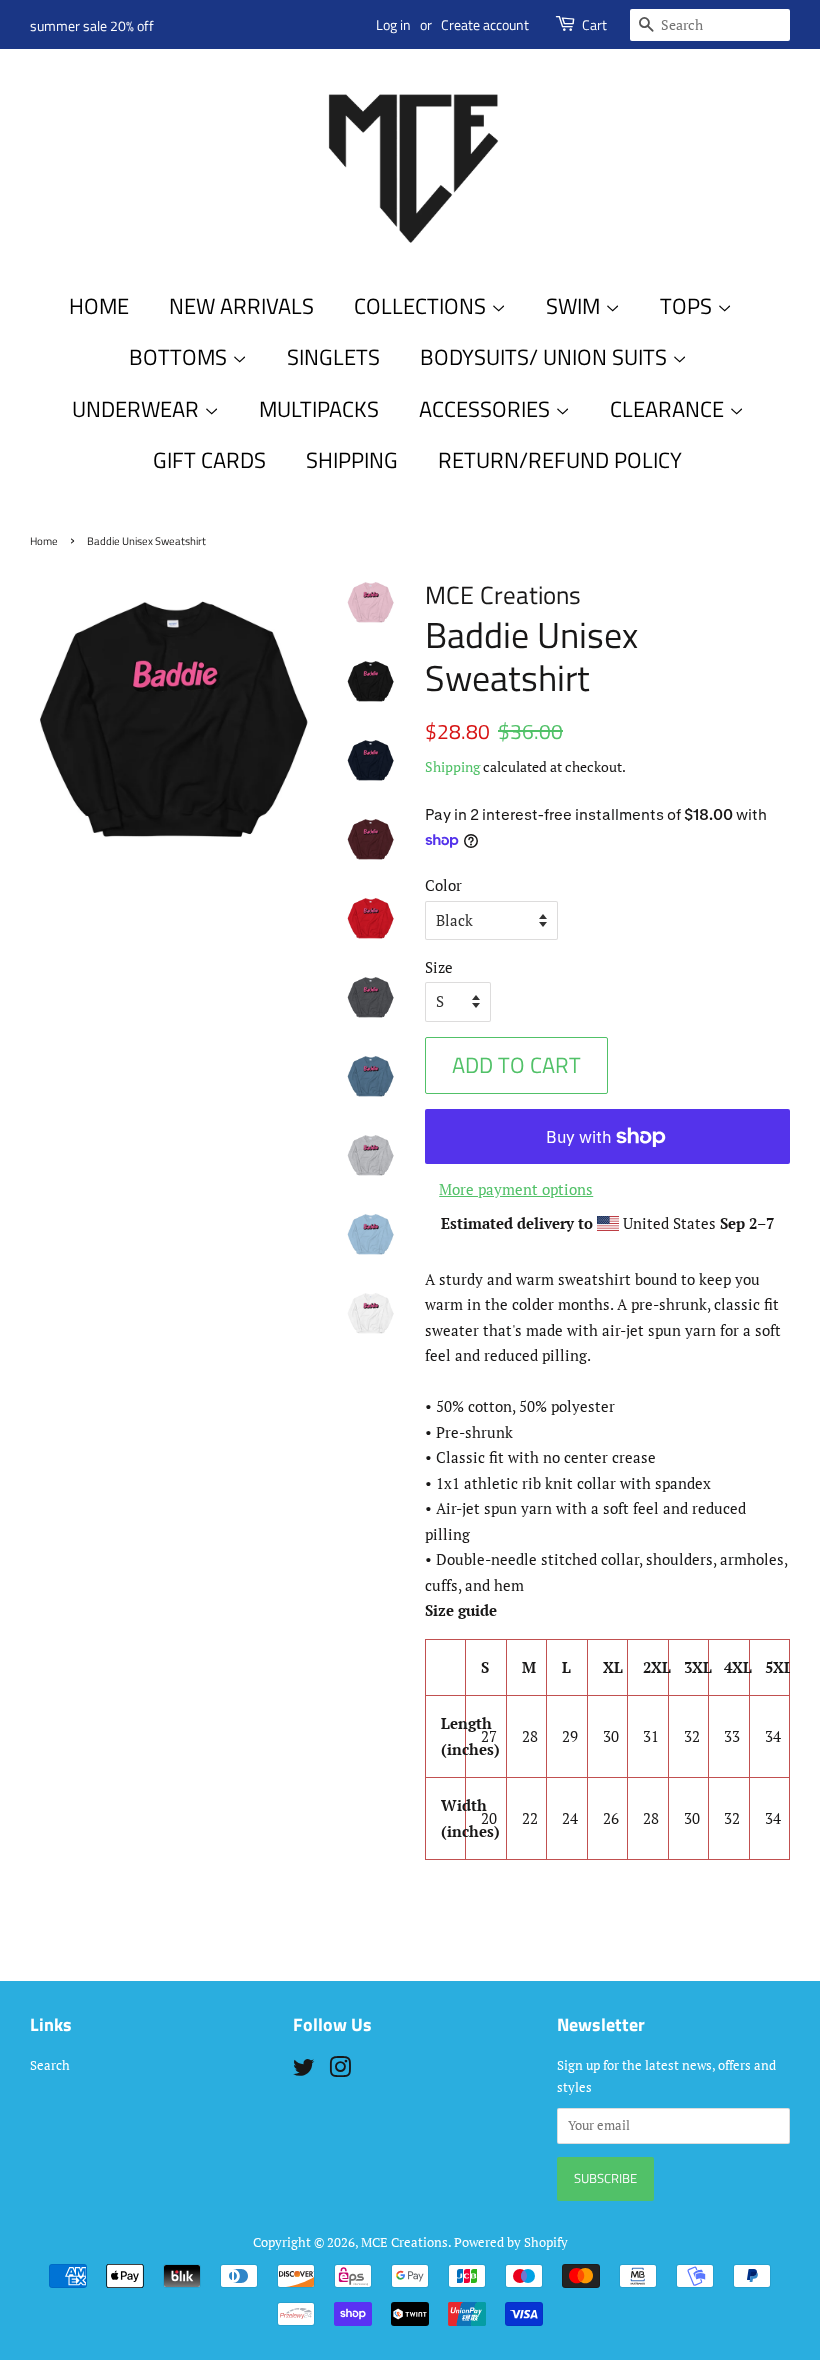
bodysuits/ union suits (546, 357)
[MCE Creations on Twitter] (304, 2071)
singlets (333, 357)
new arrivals (241, 306)
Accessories (487, 409)
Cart (594, 24)
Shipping (452, 766)
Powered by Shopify (511, 2242)
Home (99, 306)
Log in (393, 24)
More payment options (516, 1189)
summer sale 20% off (92, 25)
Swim (575, 306)
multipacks (319, 409)
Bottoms (180, 357)
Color (443, 885)
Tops (688, 306)
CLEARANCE (669, 409)
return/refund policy (560, 460)
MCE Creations (404, 2242)
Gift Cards (209, 460)
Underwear (138, 409)
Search (50, 2065)
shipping (352, 460)
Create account (485, 24)
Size (439, 967)
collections (422, 306)
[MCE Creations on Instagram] (340, 2071)
